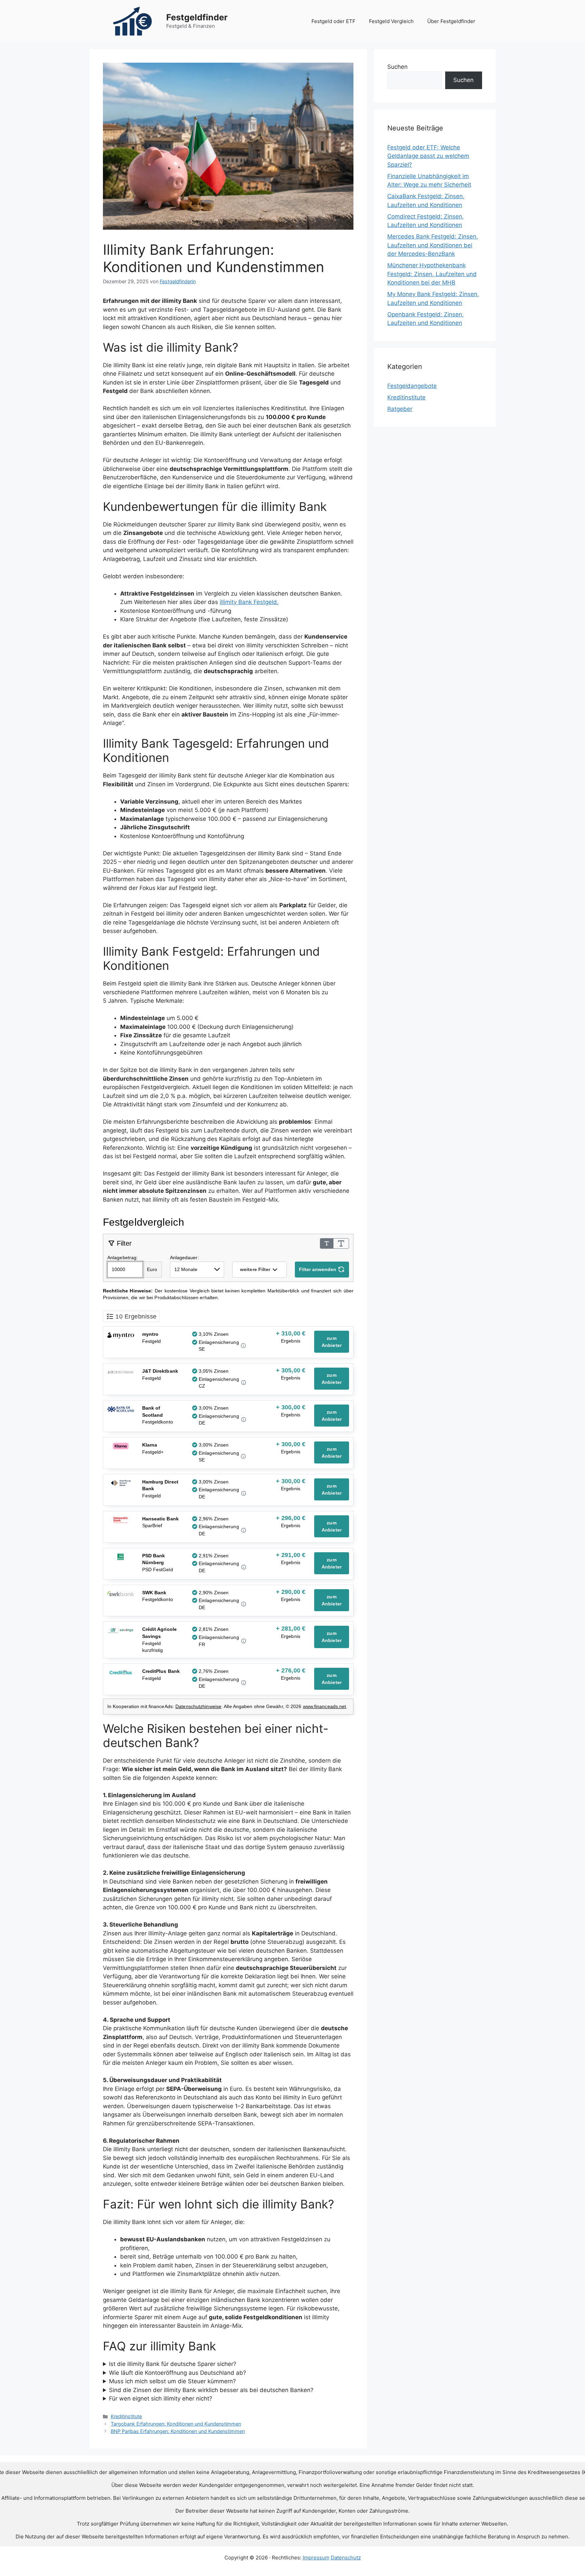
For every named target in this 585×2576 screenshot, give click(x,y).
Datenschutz (346, 2558)
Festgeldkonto (158, 1422)
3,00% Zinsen (214, 1408)
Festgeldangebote (412, 386)
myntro (150, 1334)
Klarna (150, 1445)
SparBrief (152, 1525)
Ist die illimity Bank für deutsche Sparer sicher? (173, 2364)
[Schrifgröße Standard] (327, 1243)
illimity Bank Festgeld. (249, 602)
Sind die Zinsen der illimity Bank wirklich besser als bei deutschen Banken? (211, 2390)
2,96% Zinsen (214, 1519)
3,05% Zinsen (214, 1371)
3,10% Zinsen (214, 1334)
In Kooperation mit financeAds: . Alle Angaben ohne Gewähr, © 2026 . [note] (227, 1706)
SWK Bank (154, 1593)
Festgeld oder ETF (333, 21)
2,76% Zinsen (214, 1671)
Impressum (316, 2558)
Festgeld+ (153, 1452)
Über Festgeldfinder (451, 21)
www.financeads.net (325, 1706)
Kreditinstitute (126, 2416)
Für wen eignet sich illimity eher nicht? (161, 2398)
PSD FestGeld (158, 1570)
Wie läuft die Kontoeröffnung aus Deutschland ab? (178, 2373)
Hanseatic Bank (160, 1519)
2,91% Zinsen (214, 1556)
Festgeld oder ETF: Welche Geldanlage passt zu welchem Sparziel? (428, 156)
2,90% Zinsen (214, 1593)
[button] (259, 1270)
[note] (228, 1294)
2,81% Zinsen (214, 1629)
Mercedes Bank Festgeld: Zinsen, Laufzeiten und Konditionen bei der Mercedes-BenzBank (433, 245)
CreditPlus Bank (161, 1671)
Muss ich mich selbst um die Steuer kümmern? (172, 2381)
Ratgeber (400, 409)
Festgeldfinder (197, 17)
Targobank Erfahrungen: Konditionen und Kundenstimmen (176, 2424)
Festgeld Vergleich (391, 21)
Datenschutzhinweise (198, 1706)
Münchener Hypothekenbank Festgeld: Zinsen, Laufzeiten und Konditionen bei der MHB (432, 274)
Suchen (397, 67)
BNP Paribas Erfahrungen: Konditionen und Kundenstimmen (178, 2431)
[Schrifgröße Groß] (341, 1243)
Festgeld (152, 1341)
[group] (291, 1338)
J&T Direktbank (160, 1371)
